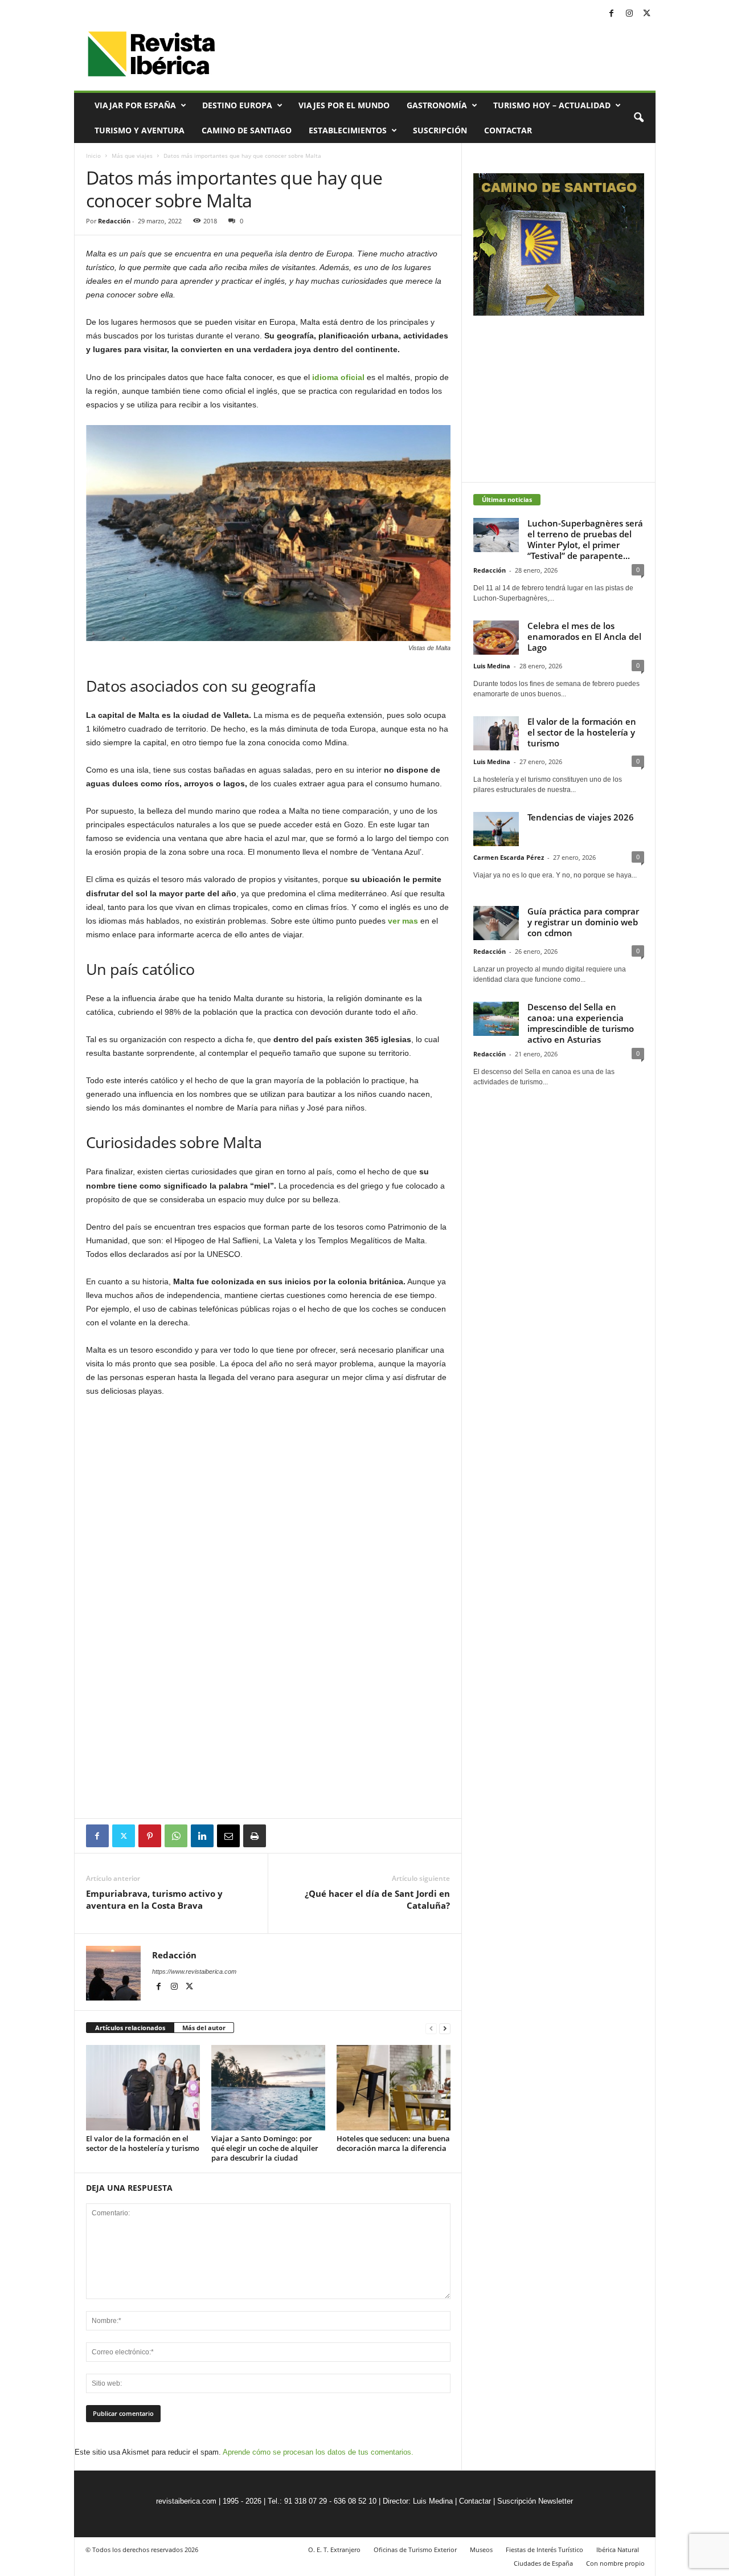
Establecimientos (348, 130)
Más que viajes (132, 156)
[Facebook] (612, 14)
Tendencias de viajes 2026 (581, 817)
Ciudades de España (543, 2563)
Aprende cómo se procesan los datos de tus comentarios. (318, 2452)
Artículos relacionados (130, 2028)
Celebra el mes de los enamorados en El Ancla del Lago (584, 636)
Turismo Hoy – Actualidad (552, 105)
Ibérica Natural (618, 2550)
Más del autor (204, 2028)
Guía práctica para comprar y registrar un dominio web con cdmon (583, 922)
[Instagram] (629, 14)
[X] (647, 14)
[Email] (228, 1836)
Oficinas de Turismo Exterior (415, 2550)
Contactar (508, 130)
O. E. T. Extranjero (334, 2550)
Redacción (114, 221)
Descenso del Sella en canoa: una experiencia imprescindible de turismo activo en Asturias (581, 1023)
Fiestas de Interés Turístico (544, 2550)
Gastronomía (437, 105)
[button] (638, 118)
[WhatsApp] (176, 1836)
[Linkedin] (202, 1836)
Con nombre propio (615, 2563)
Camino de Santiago (247, 130)
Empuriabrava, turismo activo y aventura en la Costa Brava (154, 1899)
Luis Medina (492, 666)
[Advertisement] (268, 1787)
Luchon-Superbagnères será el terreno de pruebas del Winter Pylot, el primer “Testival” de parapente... (585, 539)
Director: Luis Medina (418, 2501)
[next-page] (445, 2028)
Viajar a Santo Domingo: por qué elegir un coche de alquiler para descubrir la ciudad (265, 2148)
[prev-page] (431, 2028)
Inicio (93, 156)
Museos (481, 2550)
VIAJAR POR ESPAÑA (135, 105)
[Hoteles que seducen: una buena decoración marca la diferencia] (394, 2088)
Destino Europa (237, 105)
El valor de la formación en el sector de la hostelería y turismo (143, 2143)
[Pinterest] (150, 1836)
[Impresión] (255, 1836)
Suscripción (440, 130)
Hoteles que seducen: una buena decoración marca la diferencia (393, 2143)
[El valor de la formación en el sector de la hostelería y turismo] (143, 2088)
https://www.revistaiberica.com (194, 1971)
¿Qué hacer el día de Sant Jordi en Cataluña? (377, 1899)
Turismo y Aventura (140, 130)
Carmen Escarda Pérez (509, 857)
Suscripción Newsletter (535, 2501)
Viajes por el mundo (344, 105)
